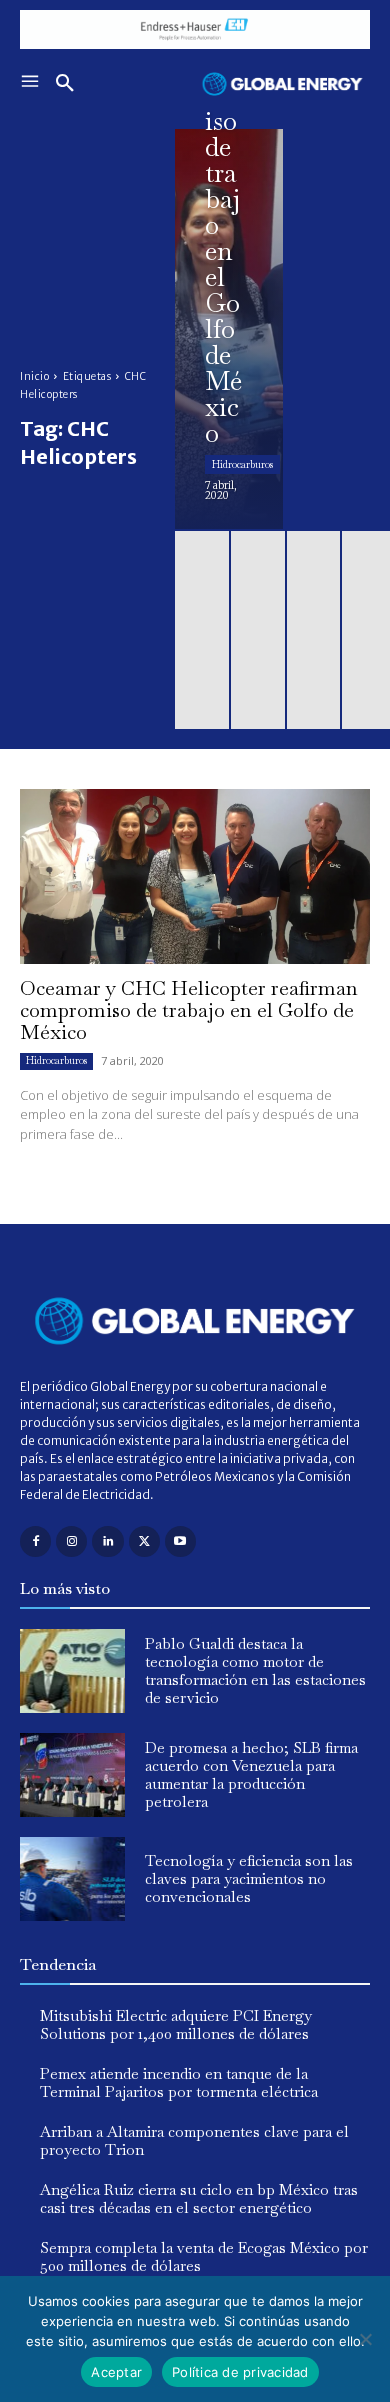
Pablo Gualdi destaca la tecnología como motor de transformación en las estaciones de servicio (255, 1670)
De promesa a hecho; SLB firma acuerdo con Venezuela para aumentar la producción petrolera (251, 1774)
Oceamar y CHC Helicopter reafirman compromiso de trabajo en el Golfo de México (189, 1010)
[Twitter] (144, 1541)
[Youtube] (180, 1541)
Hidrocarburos (242, 464)
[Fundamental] (195, 29)
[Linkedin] (107, 1541)
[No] (365, 2339)
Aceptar (116, 2372)
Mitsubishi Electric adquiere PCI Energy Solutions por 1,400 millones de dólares (176, 2024)
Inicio (34, 376)
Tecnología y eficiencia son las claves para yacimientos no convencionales (249, 1878)
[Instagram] (71, 1541)
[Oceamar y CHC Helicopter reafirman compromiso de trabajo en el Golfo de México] (229, 329)
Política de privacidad (240, 2372)
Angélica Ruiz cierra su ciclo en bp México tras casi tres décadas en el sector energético (199, 2198)
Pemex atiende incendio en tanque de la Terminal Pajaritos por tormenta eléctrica (179, 2082)
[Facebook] (35, 1541)
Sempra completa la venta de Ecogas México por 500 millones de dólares (204, 2256)
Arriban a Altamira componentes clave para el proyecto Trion (194, 2140)
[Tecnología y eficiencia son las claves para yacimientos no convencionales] (72, 1879)
